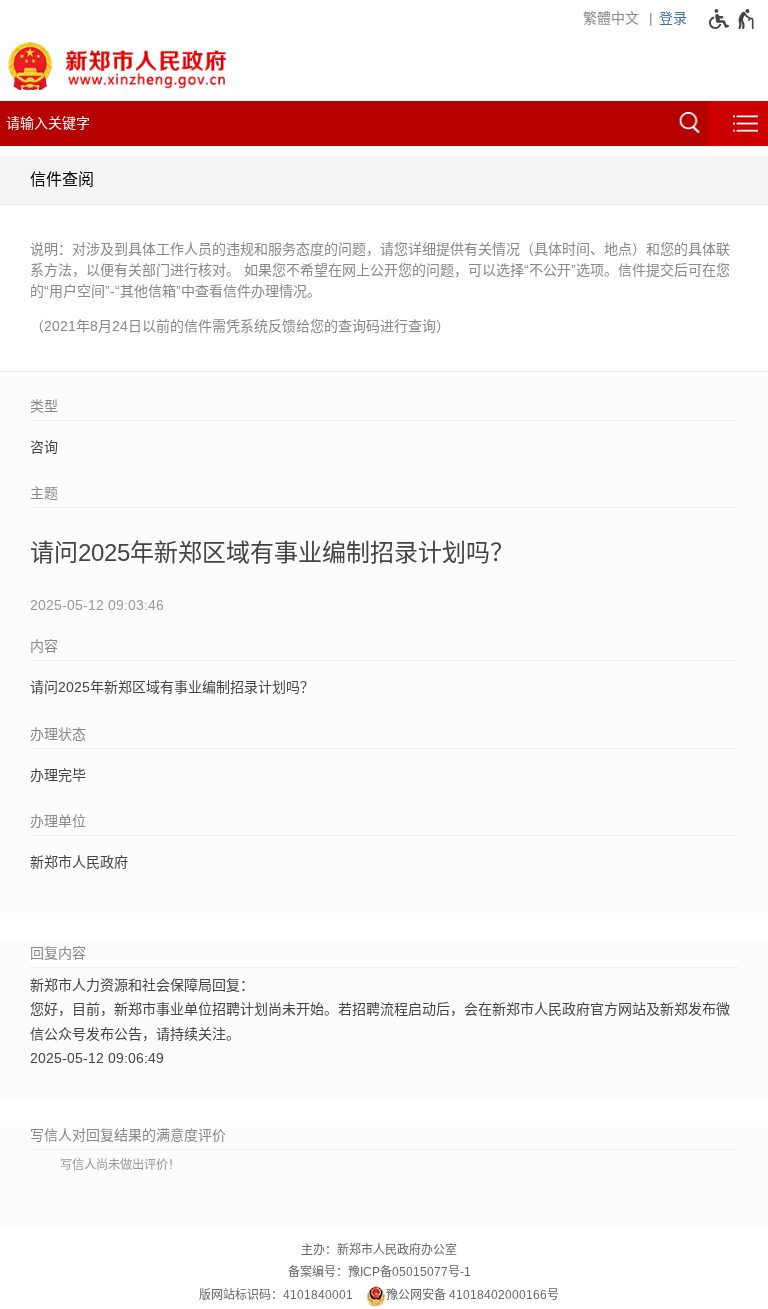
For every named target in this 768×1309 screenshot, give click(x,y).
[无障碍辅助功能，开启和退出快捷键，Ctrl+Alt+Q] (732, 19)
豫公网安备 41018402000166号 (472, 1295)
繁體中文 (611, 18)
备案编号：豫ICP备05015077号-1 (379, 1272)
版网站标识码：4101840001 (276, 1295)
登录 (673, 18)
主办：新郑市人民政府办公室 (379, 1250)
